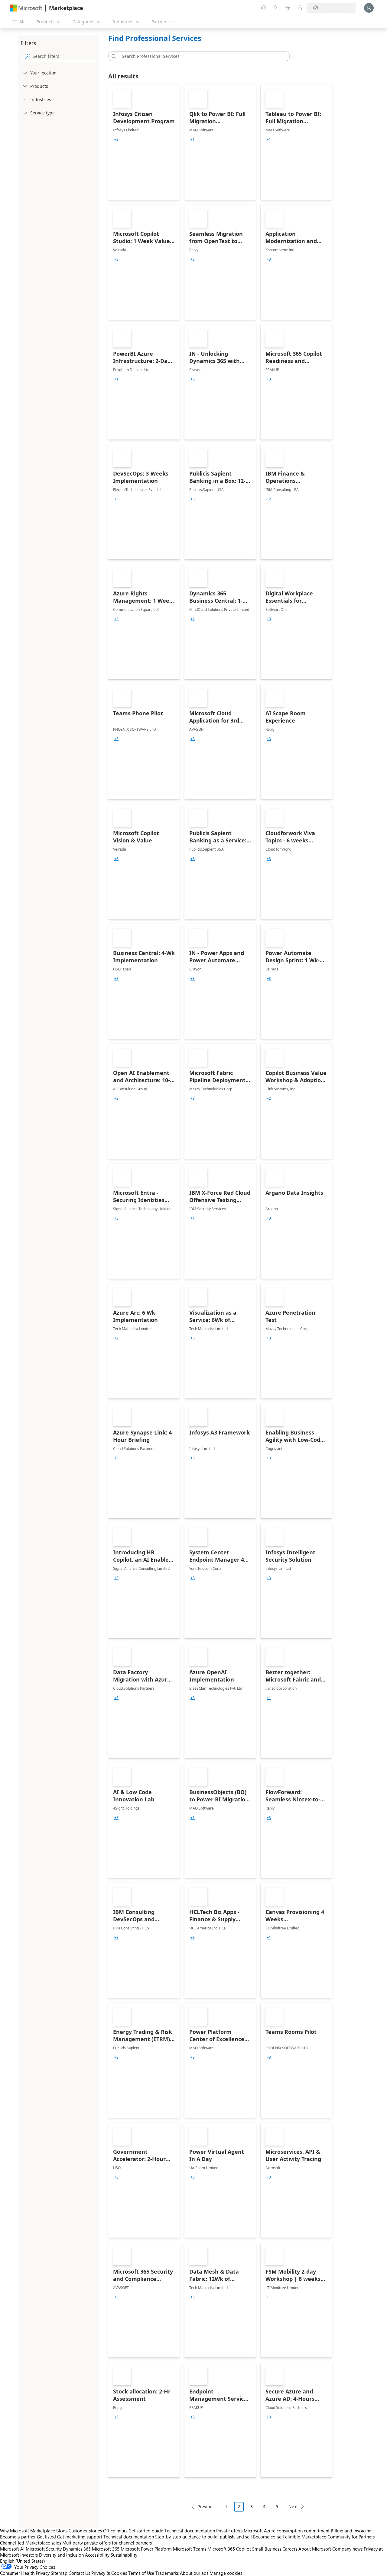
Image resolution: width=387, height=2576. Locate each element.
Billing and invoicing (351, 2531)
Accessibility (97, 2555)
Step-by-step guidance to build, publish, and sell (203, 2537)
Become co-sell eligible (277, 2537)
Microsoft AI (12, 2549)
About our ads (194, 2573)
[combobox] (201, 56)
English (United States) (23, 2561)
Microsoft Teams (190, 2549)
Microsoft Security (44, 2549)
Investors (29, 2555)
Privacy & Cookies (109, 2573)
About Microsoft (315, 2549)
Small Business (267, 2549)
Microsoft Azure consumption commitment (287, 2531)
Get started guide (146, 2531)
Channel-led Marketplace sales (31, 2543)
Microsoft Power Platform (146, 2549)
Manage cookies (226, 2573)
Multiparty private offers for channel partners (107, 2543)
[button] (113, 56)
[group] (116, 140)
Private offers (229, 2531)
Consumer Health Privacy (25, 2573)
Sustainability (124, 2555)
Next (293, 2507)
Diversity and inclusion (61, 2555)
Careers (290, 2549)
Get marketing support (80, 2537)
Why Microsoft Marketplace (28, 2531)
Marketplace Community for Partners (338, 2537)
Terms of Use (141, 2573)
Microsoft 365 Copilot (229, 2549)
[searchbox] (64, 56)
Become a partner (18, 2537)
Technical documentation (190, 2531)
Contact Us (79, 2573)
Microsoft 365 (106, 2549)
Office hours (115, 2531)
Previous (206, 2507)
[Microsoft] (26, 8)
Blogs (62, 2531)
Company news (347, 2549)
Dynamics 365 (77, 2549)
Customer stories (85, 2531)
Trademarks (167, 2573)
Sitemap (59, 2573)
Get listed (46, 2537)
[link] (144, 142)
